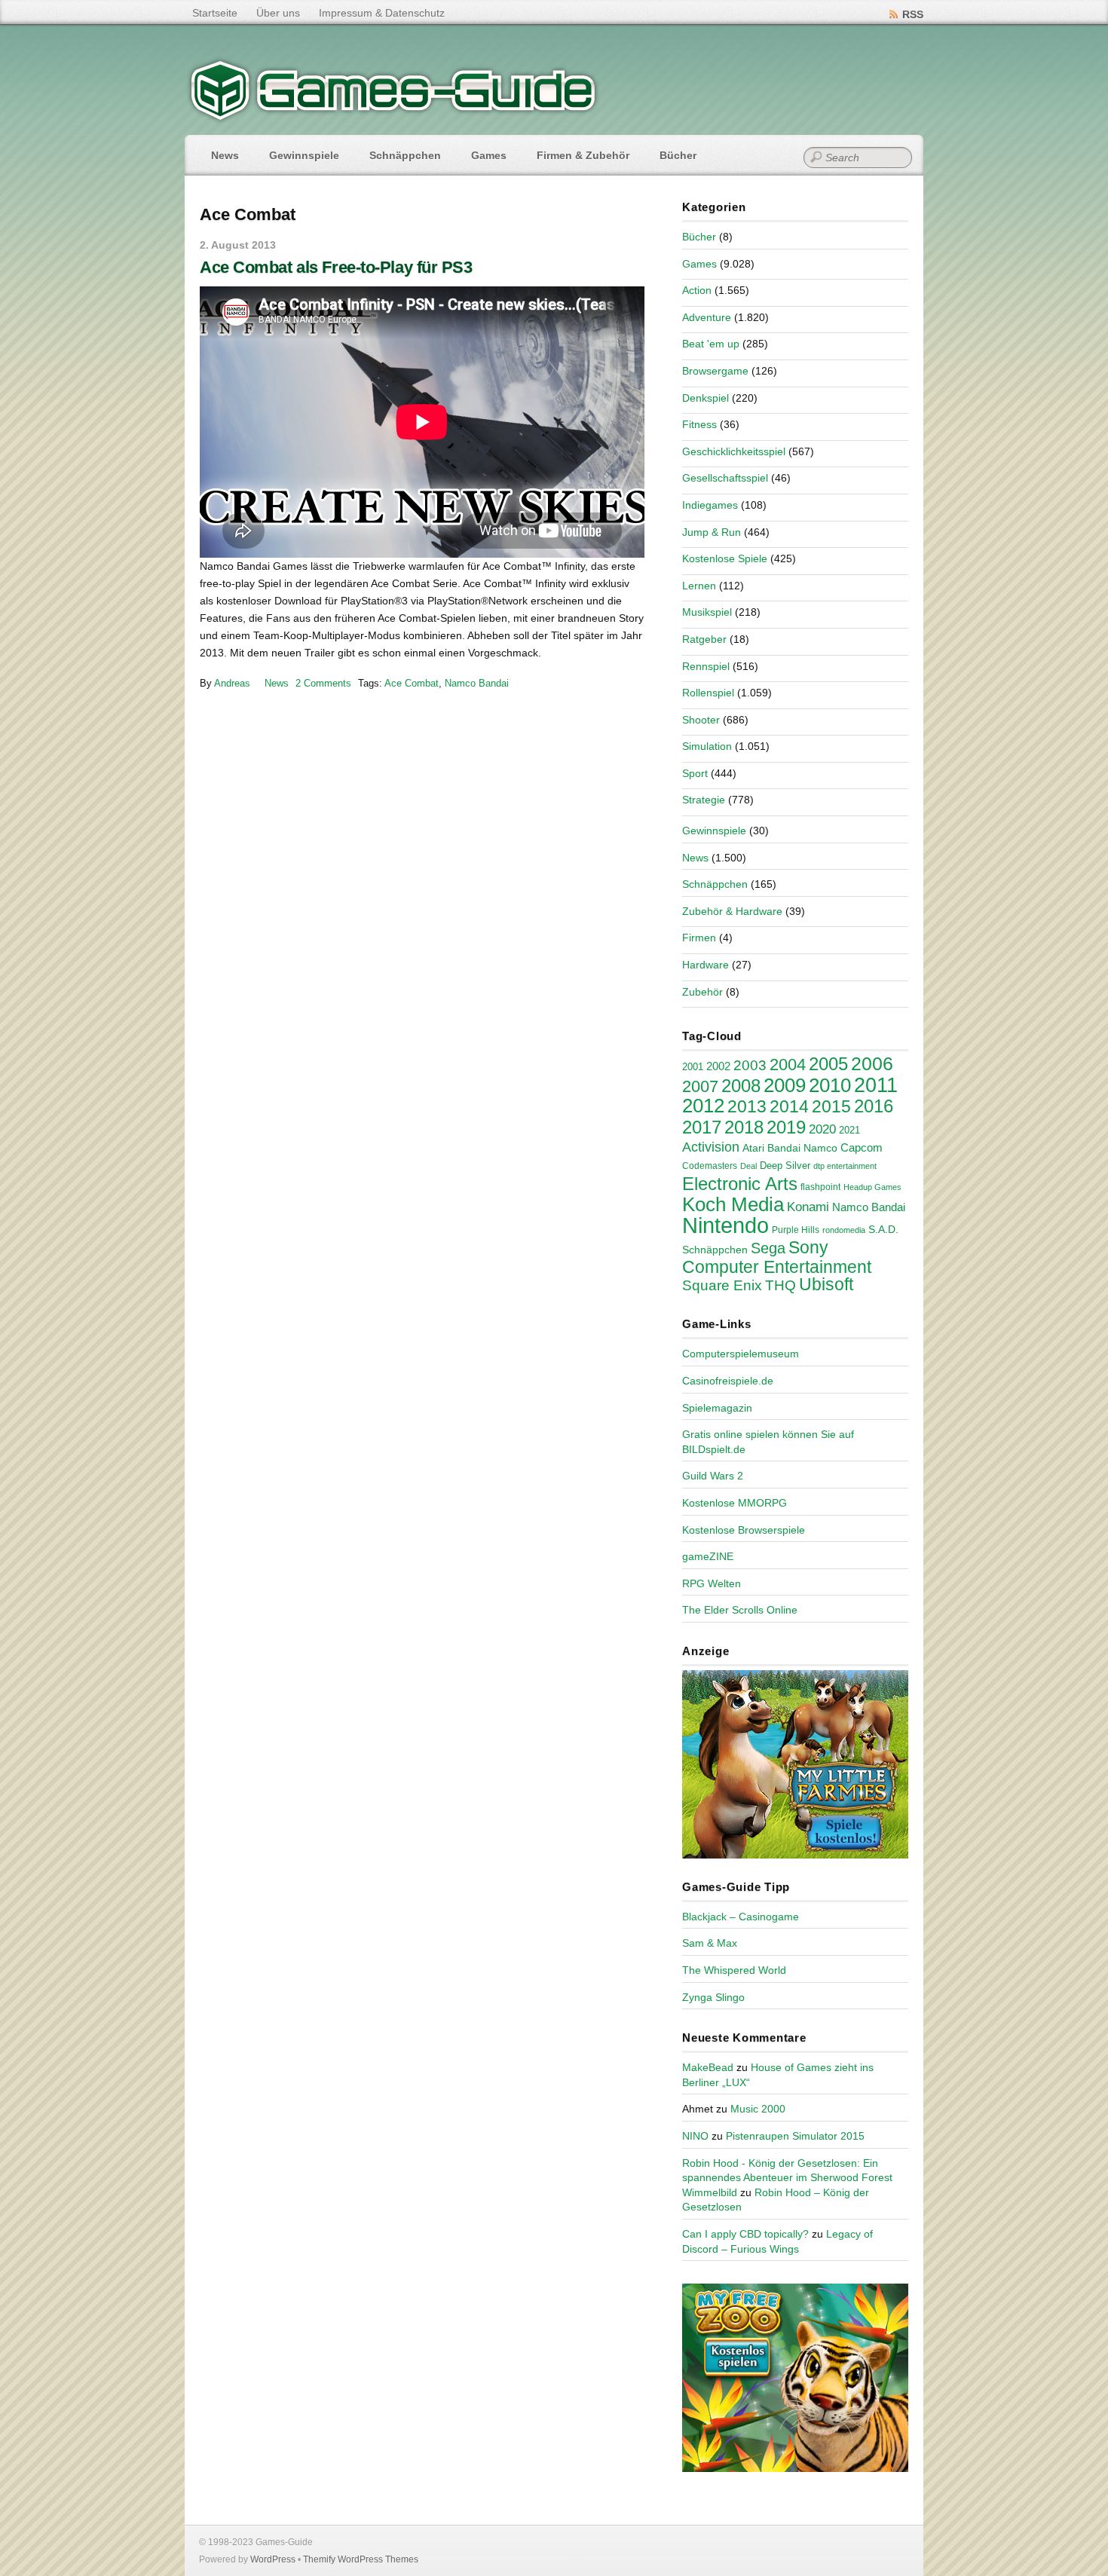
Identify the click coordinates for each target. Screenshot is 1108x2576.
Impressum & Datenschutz (382, 13)
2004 (788, 1065)
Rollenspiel (708, 693)
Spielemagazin (717, 1408)
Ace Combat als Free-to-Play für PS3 (336, 267)
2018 (744, 1127)
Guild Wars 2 (713, 1476)
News (225, 155)
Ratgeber (704, 639)
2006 (872, 1063)
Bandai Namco (802, 1148)
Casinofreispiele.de (728, 1381)
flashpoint (820, 1187)
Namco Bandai (477, 683)
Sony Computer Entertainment (777, 1257)
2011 (876, 1085)
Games (489, 155)
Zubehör (702, 992)
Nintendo (725, 1225)
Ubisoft (826, 1284)
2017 (702, 1127)
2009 (785, 1085)
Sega (768, 1248)
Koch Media (733, 1204)
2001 (693, 1067)
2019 (786, 1127)
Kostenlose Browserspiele (744, 1530)
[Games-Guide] (393, 117)
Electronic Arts (740, 1184)
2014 (789, 1106)
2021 (849, 1130)
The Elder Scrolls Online (740, 1610)
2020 (822, 1129)
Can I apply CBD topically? (745, 2234)
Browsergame (715, 371)
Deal (748, 1166)
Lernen (699, 586)
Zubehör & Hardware (732, 911)
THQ (780, 1285)
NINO (695, 2136)
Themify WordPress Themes (361, 2559)
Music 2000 (758, 2109)
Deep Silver (785, 1166)
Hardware (706, 965)
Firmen (699, 938)
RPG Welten (712, 1583)
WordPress (273, 2559)
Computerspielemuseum (741, 1354)
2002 (718, 1066)
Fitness (699, 424)
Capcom (862, 1148)
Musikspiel (707, 612)
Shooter (701, 720)
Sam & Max (710, 1943)
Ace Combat (412, 683)
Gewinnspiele (304, 155)
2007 (700, 1086)
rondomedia (844, 1230)
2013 (747, 1106)
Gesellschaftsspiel (725, 478)
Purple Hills (796, 1230)
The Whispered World (734, 1970)
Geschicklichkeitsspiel (734, 451)
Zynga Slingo (713, 1997)
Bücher (678, 155)
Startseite (215, 13)
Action (697, 290)
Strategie (704, 800)
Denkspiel (706, 398)
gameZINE (708, 1556)
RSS (913, 14)
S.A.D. (883, 1229)
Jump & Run (712, 532)
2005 (828, 1064)
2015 (831, 1106)
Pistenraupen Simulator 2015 (795, 2136)
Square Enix (722, 1285)
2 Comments (323, 683)
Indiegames (710, 505)
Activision (711, 1147)
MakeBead (708, 2067)
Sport (695, 773)
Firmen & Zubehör (583, 155)
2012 (703, 1106)
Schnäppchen (405, 155)
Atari (753, 1148)
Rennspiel (706, 666)
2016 (874, 1106)
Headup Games (872, 1187)
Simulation (707, 746)
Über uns (278, 13)
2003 (750, 1065)
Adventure (707, 317)
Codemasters (710, 1166)
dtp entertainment (845, 1166)
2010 (830, 1085)
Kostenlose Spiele (725, 558)
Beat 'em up (711, 344)
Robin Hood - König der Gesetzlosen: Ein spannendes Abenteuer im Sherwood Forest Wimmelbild (787, 2178)
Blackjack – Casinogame (741, 1917)
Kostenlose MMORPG (735, 1503)
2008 (741, 1086)
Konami (808, 1207)
